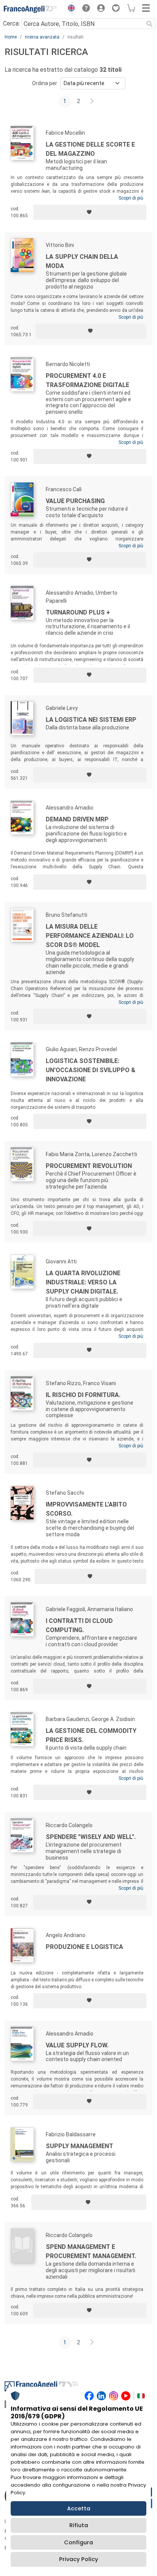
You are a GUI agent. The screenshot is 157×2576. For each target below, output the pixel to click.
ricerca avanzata (42, 37)
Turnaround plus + (78, 612)
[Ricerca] (149, 24)
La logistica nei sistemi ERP (91, 720)
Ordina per (45, 83)
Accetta (79, 2508)
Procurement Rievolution (89, 1166)
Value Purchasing (75, 501)
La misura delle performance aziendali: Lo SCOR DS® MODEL (90, 936)
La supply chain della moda (82, 261)
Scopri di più (131, 198)
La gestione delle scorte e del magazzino (90, 149)
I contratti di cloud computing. (79, 1625)
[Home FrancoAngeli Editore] (30, 9)
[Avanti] (92, 102)
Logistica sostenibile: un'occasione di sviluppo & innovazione (91, 1070)
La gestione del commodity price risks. (91, 1735)
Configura (78, 2542)
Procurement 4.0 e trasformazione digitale (87, 380)
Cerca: (11, 23)
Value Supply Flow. (77, 2045)
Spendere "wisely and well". (91, 1837)
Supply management (79, 2146)
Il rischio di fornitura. (83, 1395)
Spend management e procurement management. (91, 2251)
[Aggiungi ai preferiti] (90, 212)
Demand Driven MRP (77, 819)
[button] (69, 9)
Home (11, 37)
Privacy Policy (78, 2559)
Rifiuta (79, 2525)
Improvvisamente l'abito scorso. (86, 1509)
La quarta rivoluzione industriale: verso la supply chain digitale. (83, 1282)
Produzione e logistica (84, 1947)
